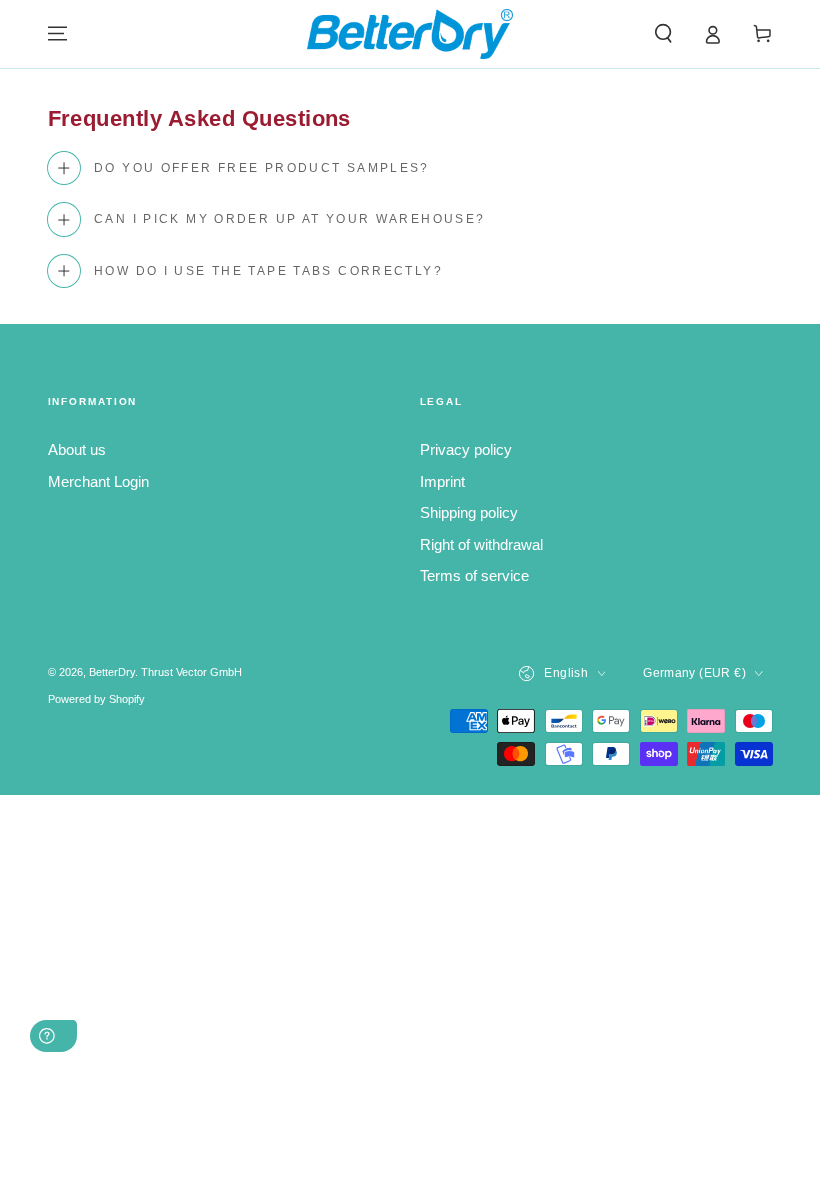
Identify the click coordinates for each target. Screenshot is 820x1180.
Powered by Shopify (96, 699)
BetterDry (112, 672)
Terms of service (474, 575)
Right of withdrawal (481, 544)
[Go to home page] (410, 34)
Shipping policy (469, 512)
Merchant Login (98, 481)
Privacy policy (466, 449)
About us (77, 449)
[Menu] (57, 34)
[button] (663, 34)
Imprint (442, 481)
